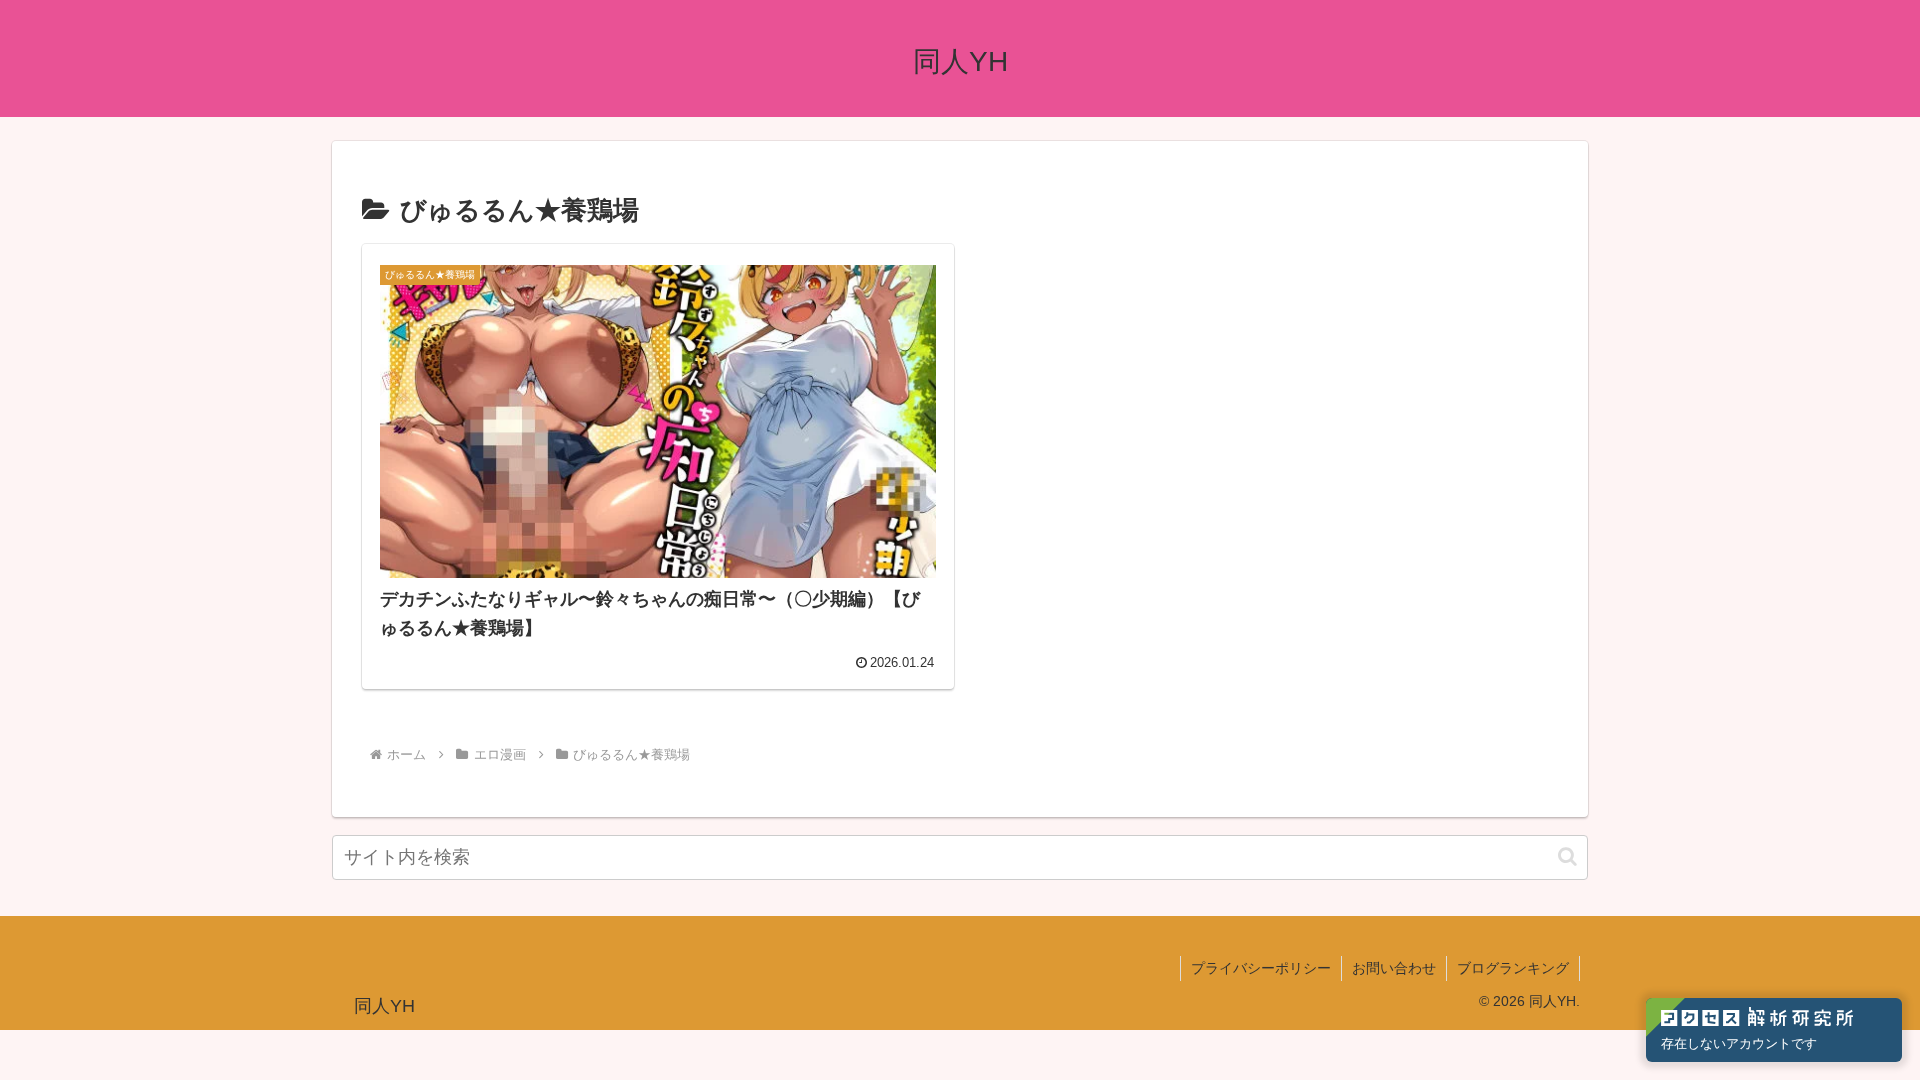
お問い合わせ (1394, 968)
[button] (1567, 856)
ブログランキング (1513, 968)
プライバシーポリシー (1261, 968)
